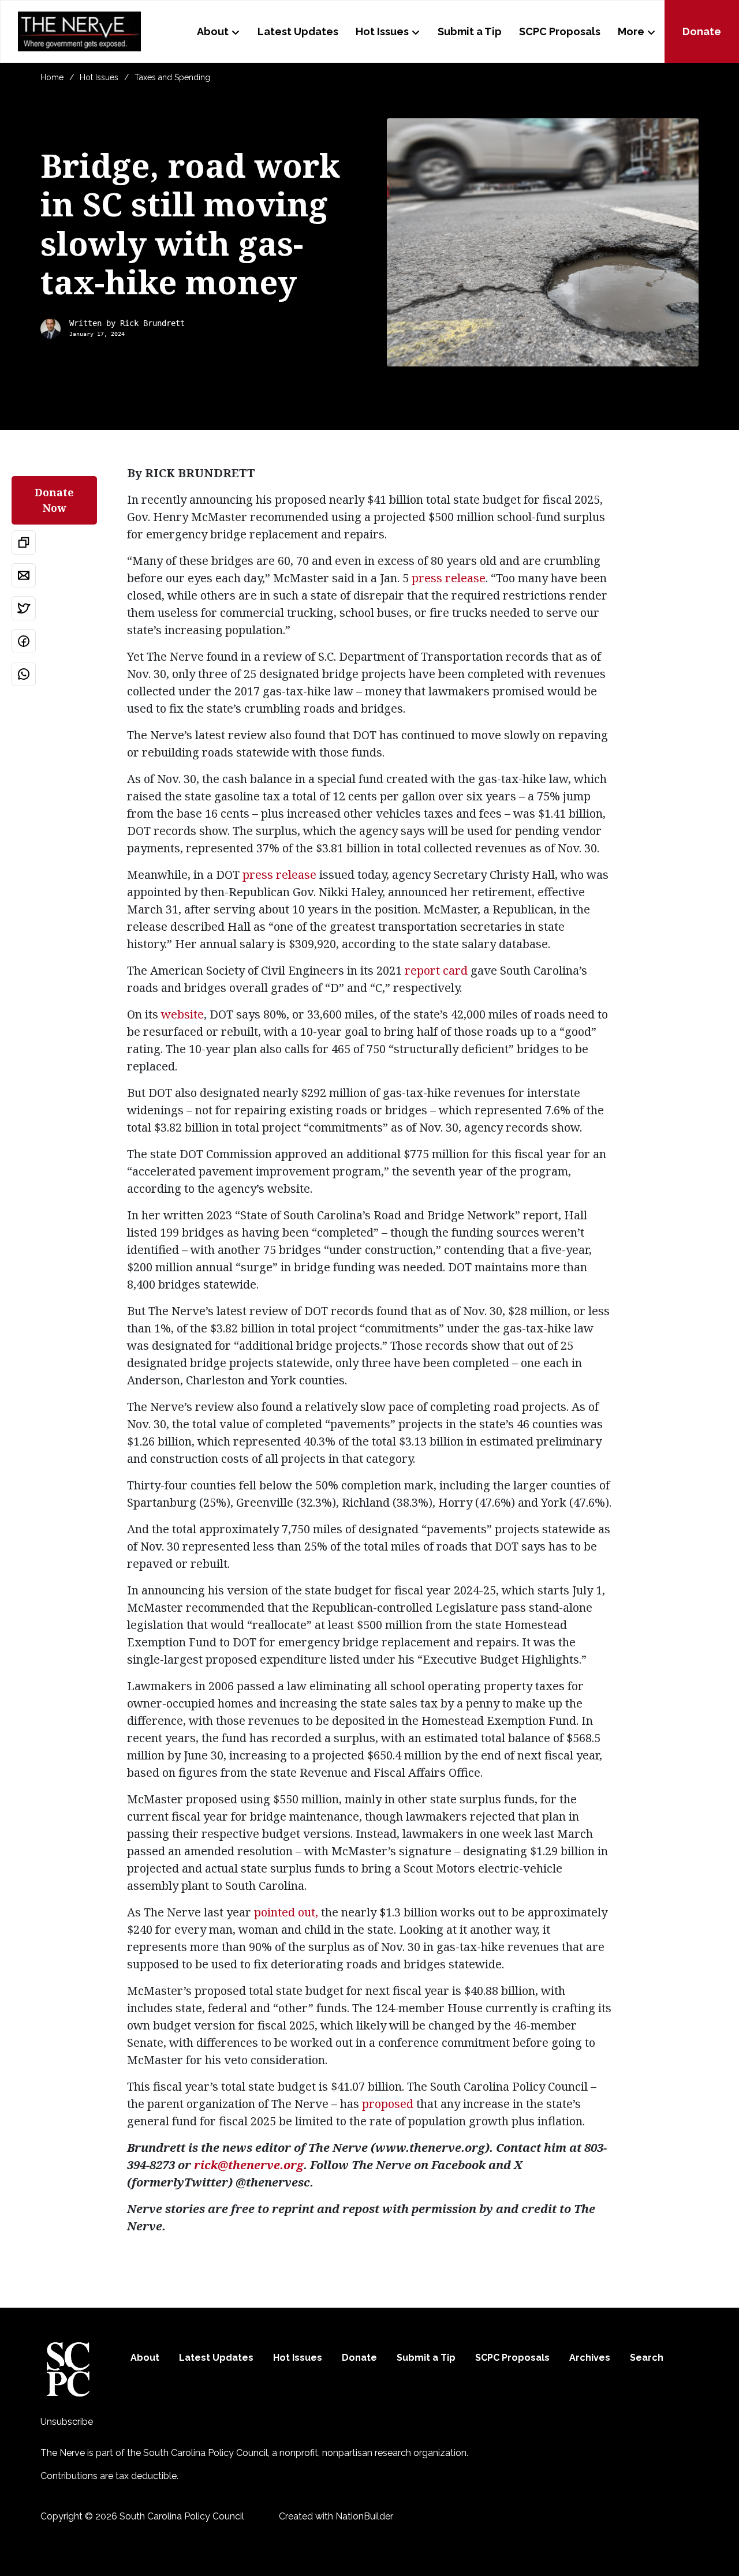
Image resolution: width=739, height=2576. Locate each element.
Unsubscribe (67, 2422)
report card (436, 970)
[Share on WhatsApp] (24, 674)
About (213, 31)
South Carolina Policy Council (206, 2453)
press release (449, 578)
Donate (702, 31)
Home (52, 77)
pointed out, (286, 1912)
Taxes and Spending (172, 77)
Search (647, 2358)
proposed (388, 2104)
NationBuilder (364, 2516)
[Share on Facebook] (24, 641)
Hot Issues (382, 31)
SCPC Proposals (560, 31)
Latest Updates (298, 31)
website (182, 1014)
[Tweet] (24, 608)
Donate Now (54, 500)
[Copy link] (24, 542)
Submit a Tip (470, 31)
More (631, 31)
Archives (590, 2358)
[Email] (24, 575)
